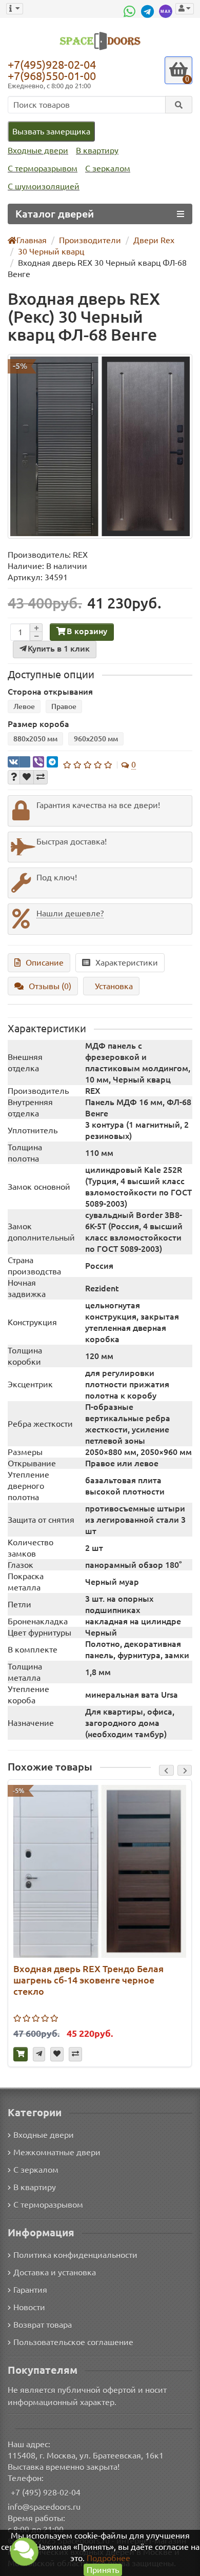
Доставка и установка (55, 2272)
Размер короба (38, 724)
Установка (114, 986)
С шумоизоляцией (44, 186)
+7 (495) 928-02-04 (46, 2492)
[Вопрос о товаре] (14, 777)
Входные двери (38, 150)
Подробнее (108, 2558)
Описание (45, 962)
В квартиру (97, 150)
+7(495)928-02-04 (52, 64)
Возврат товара (43, 2325)
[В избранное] (27, 777)
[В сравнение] (41, 777)
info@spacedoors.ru (44, 2507)
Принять (103, 2570)
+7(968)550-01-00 (52, 76)
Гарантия (30, 2290)
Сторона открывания (50, 692)
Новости (29, 2307)
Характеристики (127, 962)
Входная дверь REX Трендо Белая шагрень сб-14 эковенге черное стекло (88, 1980)
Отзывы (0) (50, 986)
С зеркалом (108, 168)
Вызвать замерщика (51, 131)
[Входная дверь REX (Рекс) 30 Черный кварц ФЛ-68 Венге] (100, 446)
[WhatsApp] (131, 11)
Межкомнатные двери (57, 2152)
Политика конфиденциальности (75, 2255)
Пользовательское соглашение (73, 2342)
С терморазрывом (43, 168)
